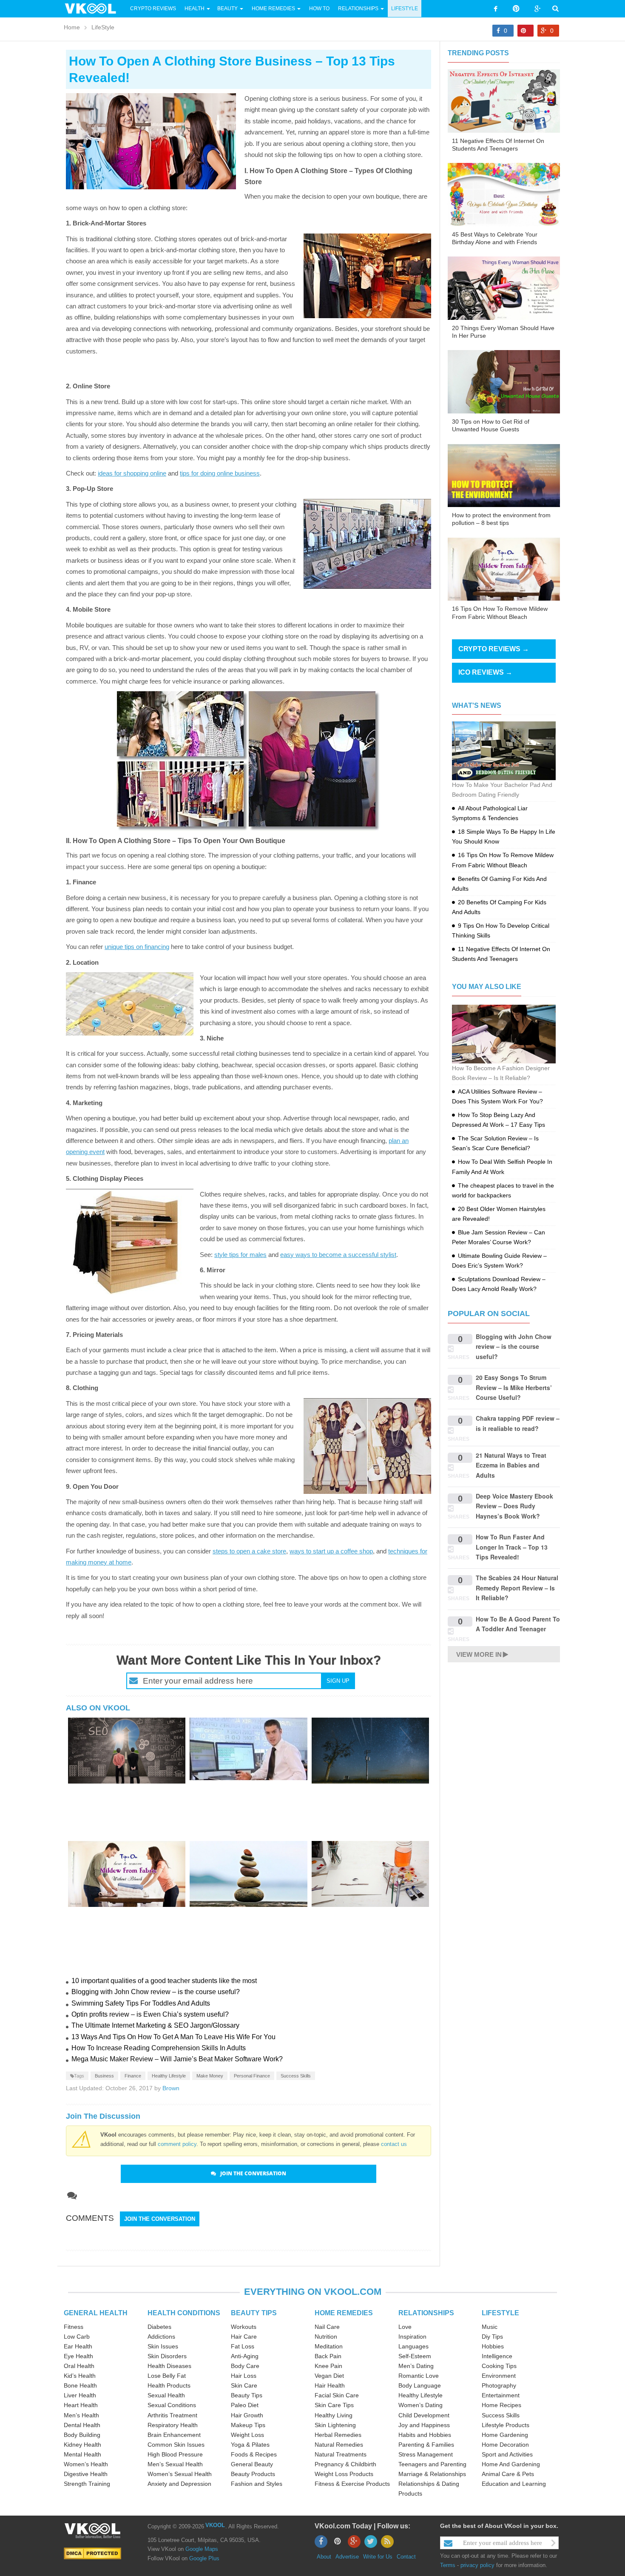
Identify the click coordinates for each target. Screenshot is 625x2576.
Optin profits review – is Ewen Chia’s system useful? (150, 2014)
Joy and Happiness (424, 2425)
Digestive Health (86, 2474)
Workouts (244, 2327)
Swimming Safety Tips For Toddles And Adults (141, 2003)
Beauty (228, 9)
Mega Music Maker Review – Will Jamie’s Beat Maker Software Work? (177, 2059)
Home (72, 27)
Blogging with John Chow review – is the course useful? (156, 1992)
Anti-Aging (245, 2356)
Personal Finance (252, 2076)
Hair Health (330, 2385)
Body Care (245, 2366)
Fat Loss (243, 2346)
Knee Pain (328, 2366)
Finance (133, 2076)
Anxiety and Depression (179, 2484)
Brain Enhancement (174, 2435)
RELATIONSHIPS (426, 2313)
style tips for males (240, 1255)
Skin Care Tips (334, 2405)
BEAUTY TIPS (254, 2313)
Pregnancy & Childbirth (345, 2464)
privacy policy (477, 2565)
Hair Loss (244, 2376)
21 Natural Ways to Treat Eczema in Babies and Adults (511, 1465)
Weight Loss (247, 2435)
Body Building (82, 2435)
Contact (406, 2557)
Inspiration (412, 2337)
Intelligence (497, 2356)
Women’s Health (86, 2464)
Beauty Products (253, 2474)
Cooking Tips (499, 2366)
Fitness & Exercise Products (352, 2484)
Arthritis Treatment (172, 2415)
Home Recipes (501, 2405)
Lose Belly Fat (167, 2376)
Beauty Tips (247, 2395)
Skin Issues (163, 2346)
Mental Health (82, 2454)
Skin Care (244, 2385)
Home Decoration (505, 2445)
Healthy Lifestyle (169, 2076)
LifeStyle (405, 9)
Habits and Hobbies (425, 2435)
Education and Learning (514, 2484)
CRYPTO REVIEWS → (494, 649)
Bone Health (80, 2385)
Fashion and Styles (257, 2484)
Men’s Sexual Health (175, 2464)
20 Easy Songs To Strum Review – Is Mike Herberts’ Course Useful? (514, 1387)
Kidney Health (82, 2445)
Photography (499, 2385)
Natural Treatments (341, 2454)
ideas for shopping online (132, 473)
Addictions (161, 2337)
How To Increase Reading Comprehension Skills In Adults (159, 2048)
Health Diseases (169, 2366)
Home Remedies (273, 9)
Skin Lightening (335, 2425)
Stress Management (426, 2454)
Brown (171, 2088)
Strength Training (87, 2484)
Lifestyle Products (506, 2425)
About (324, 2557)
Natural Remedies (339, 2445)
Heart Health (81, 2405)
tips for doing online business (220, 473)
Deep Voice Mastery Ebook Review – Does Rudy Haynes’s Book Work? (514, 1506)
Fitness (74, 2327)
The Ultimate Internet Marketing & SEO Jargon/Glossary (155, 2025)
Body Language (420, 2385)
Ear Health (78, 2346)
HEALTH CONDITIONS (184, 2313)
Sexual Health (166, 2395)
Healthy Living (334, 2415)
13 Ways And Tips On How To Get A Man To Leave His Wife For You (173, 2037)
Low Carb (77, 2337)
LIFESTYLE (500, 2313)
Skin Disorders (167, 2356)
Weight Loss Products (344, 2474)
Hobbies (493, 2346)
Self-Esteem (415, 2356)
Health (195, 9)
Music (490, 2327)
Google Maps (202, 2549)
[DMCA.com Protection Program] (92, 2553)
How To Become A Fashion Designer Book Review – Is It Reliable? (501, 1073)
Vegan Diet (329, 2376)
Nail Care (327, 2327)
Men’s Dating (416, 2366)
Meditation (329, 2346)
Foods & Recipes (254, 2454)
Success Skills (296, 2076)
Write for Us (378, 2557)
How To (319, 9)
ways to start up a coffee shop (331, 1551)
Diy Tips (492, 2337)
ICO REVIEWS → (485, 672)
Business (104, 2076)
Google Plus (204, 2558)
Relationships (358, 9)
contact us (394, 2144)
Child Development (424, 2415)
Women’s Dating (420, 2405)
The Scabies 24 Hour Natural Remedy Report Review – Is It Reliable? (517, 1588)
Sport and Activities (507, 2454)
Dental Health (82, 2425)
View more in (479, 1654)
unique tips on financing (137, 947)
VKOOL (215, 2525)
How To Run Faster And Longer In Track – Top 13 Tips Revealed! (512, 1547)
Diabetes (159, 2327)
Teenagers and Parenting (432, 2464)
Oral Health (79, 2366)
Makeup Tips (248, 2425)
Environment (499, 2376)
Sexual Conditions (172, 2405)
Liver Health (80, 2395)
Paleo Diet (245, 2405)
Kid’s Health (80, 2376)
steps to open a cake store (249, 1551)
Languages (413, 2346)
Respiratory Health (173, 2425)
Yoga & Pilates (250, 2445)
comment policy (177, 2144)
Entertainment (501, 2395)
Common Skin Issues (176, 2445)
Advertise (347, 2557)
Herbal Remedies (338, 2435)
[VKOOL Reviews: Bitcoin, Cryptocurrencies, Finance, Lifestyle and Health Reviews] (94, 8)
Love (405, 2327)
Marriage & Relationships (432, 2474)
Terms (448, 2565)
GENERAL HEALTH (96, 2313)
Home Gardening (505, 2435)
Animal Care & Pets (508, 2474)
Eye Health (78, 2356)
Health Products (169, 2385)
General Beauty (252, 2464)
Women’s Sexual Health (180, 2474)
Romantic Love (419, 2376)
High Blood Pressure (175, 2454)
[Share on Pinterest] (526, 31)
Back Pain (328, 2356)
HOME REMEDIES (344, 2313)
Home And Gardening (511, 2464)
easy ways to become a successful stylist (338, 1255)
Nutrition (326, 2337)
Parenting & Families (426, 2445)
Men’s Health (81, 2415)
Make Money (210, 2076)
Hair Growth (247, 2415)
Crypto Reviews (153, 9)
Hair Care (244, 2337)
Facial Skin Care (337, 2395)
